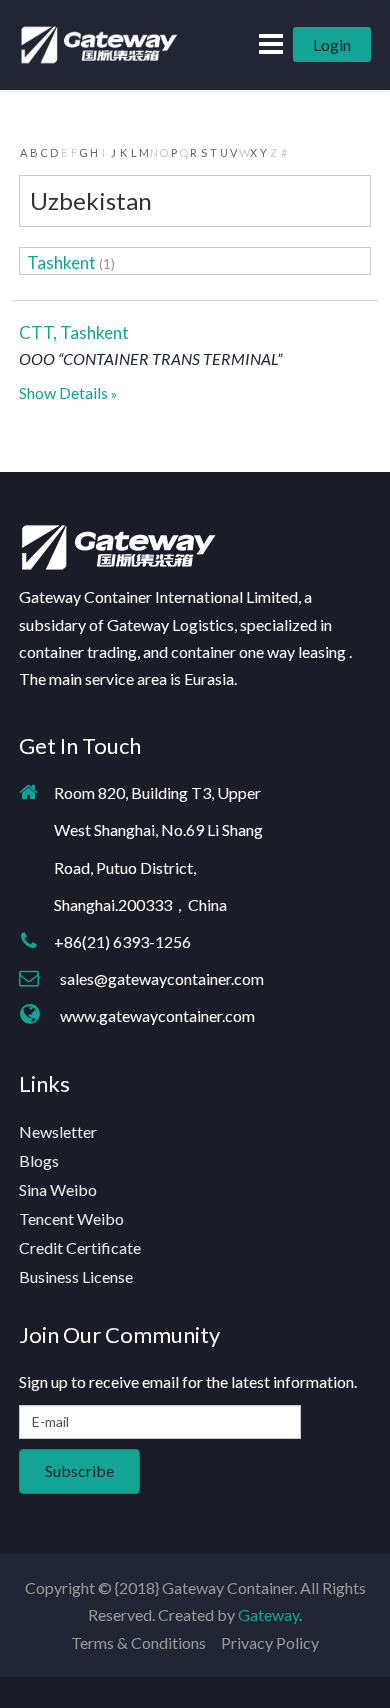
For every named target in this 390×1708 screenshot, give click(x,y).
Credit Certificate (80, 1247)
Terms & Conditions (138, 1642)
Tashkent (61, 262)
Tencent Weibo (71, 1218)
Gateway (268, 1614)
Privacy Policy (270, 1642)
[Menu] (271, 43)
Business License (76, 1276)
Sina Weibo (58, 1189)
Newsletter (58, 1131)
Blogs (39, 1160)
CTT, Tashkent (74, 332)
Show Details (63, 392)
